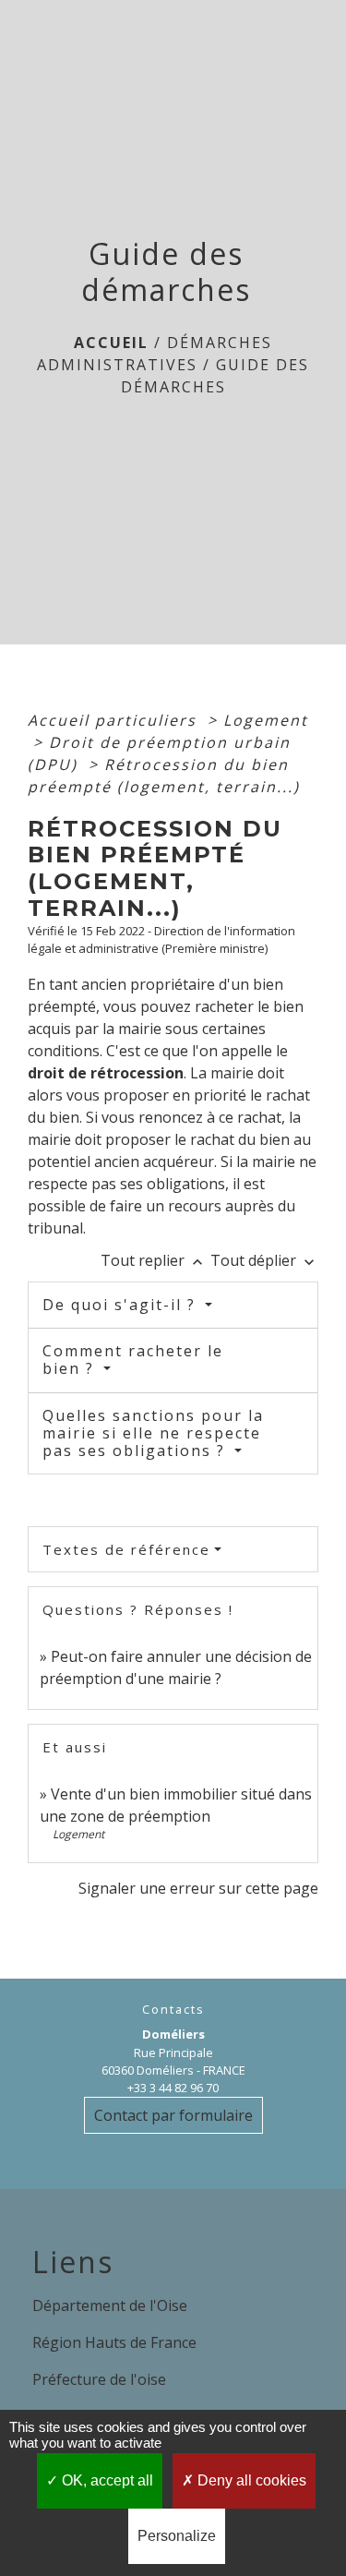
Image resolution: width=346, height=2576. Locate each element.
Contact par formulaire (173, 2115)
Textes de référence (126, 1549)
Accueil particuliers (115, 720)
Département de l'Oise (110, 2305)
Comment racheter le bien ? (133, 1360)
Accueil (111, 343)
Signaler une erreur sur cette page (198, 1888)
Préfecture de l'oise (99, 2379)
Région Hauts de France (114, 2342)
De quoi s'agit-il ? (122, 1305)
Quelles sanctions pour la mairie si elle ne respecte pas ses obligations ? (153, 1433)
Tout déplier (264, 1260)
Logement (266, 720)
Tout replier (154, 1260)
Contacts (173, 2010)
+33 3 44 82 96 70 (173, 2088)
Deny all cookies (250, 2480)
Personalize (177, 2536)
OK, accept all (106, 2480)
